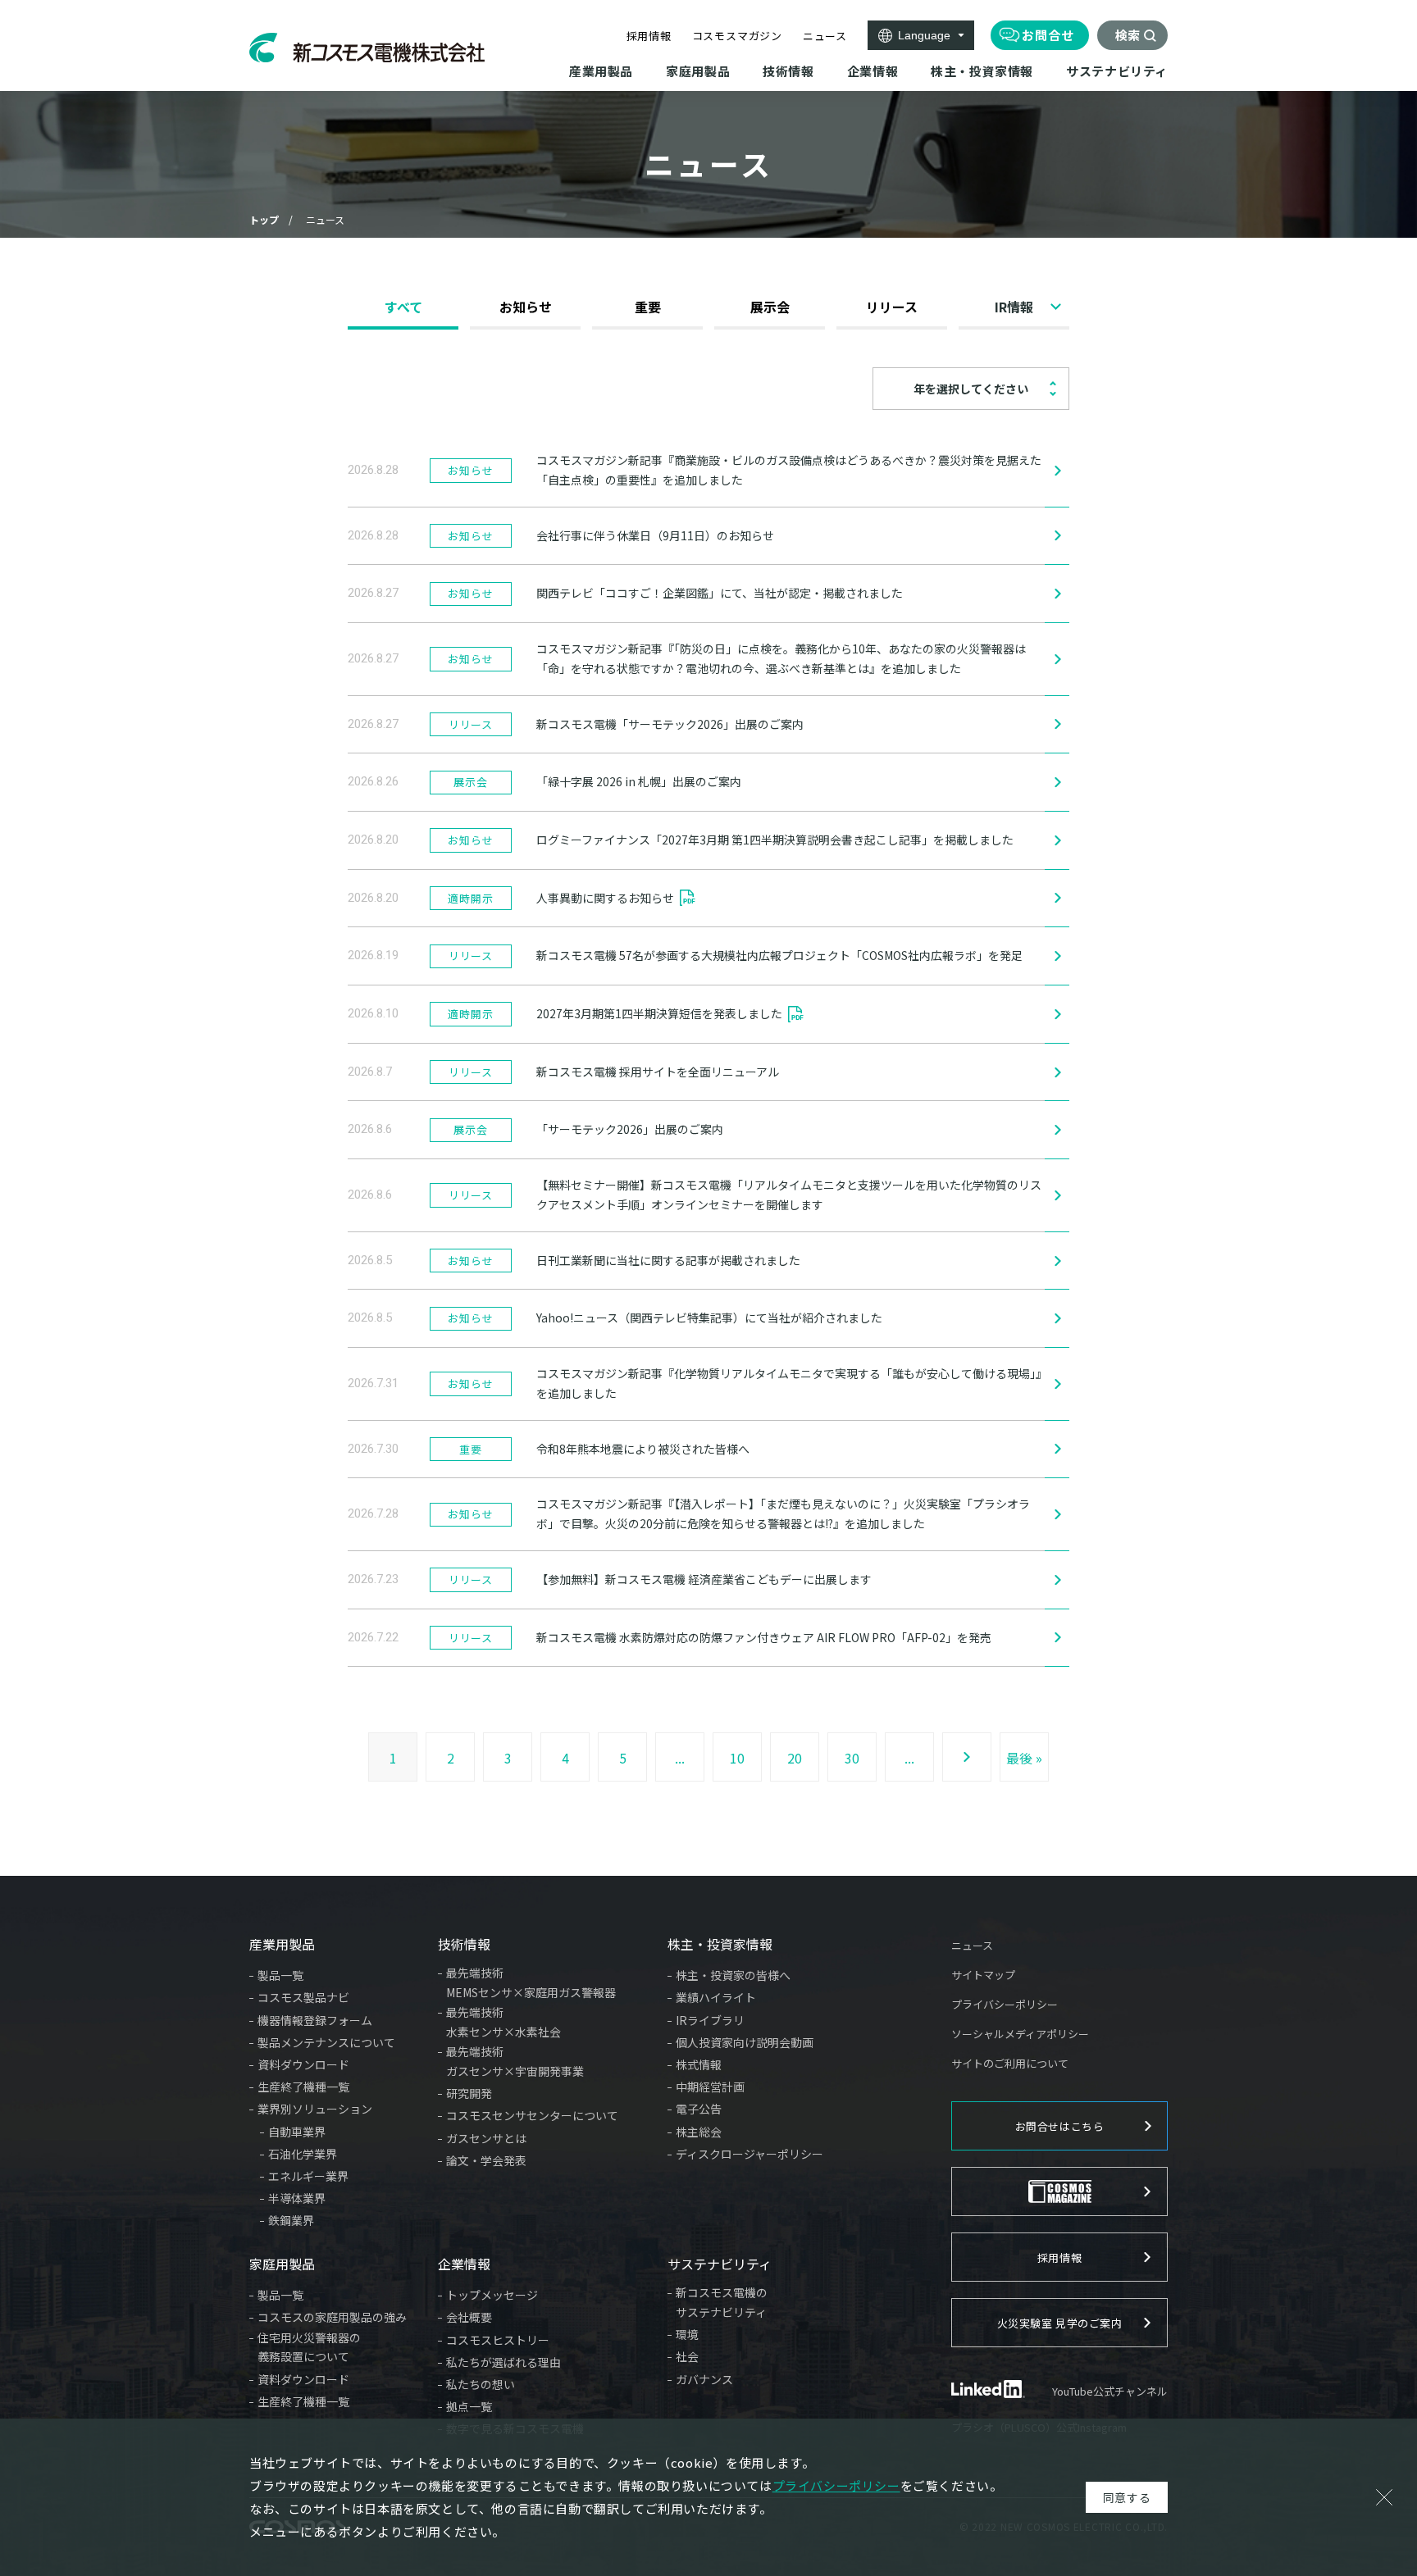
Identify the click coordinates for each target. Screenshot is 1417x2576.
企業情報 (464, 2264)
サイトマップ (983, 1975)
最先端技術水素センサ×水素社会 (503, 2022)
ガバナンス (704, 2379)
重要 (648, 307)
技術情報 (464, 1944)
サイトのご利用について (1010, 2063)
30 (852, 1758)
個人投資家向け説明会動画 (745, 2042)
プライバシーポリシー (1005, 2004)
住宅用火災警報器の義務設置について (309, 2347)
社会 (687, 2356)
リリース (892, 307)
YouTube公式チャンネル (1110, 2391)
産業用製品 (282, 1944)
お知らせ (526, 307)
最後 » (1024, 1758)
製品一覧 (280, 1975)
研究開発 (469, 2093)
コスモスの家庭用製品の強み (332, 2317)
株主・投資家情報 (720, 1944)
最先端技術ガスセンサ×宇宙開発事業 (515, 2061)
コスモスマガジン (737, 36)
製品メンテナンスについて (326, 2042)
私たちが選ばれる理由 (503, 2362)
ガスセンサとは (486, 2138)
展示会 (770, 307)
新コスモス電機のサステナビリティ (722, 2302)
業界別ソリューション (315, 2109)
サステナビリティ (720, 2264)
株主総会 (699, 2132)
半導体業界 (297, 2198)
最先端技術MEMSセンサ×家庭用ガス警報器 (531, 1982)
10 (737, 1758)
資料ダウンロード (303, 2064)
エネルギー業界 (308, 2176)
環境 (687, 2334)
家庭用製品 (282, 2264)
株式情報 (699, 2064)
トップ (264, 219)
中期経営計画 (710, 2087)
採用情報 (649, 36)
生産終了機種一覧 (303, 2087)
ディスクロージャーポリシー (750, 2154)
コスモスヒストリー (498, 2340)
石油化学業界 (303, 2154)
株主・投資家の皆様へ (733, 1975)
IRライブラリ (710, 2020)
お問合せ (1048, 35)
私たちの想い (481, 2384)
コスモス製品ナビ (303, 1997)
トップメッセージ (492, 2295)
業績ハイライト (716, 1997)
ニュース (825, 36)
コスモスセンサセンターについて (532, 2115)
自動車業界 (297, 2132)
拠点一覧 (469, 2406)
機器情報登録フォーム (315, 2020)
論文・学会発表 (486, 2160)
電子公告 (699, 2109)
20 (795, 1758)
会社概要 (469, 2317)
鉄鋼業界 (291, 2220)
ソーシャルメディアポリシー (1020, 2034)
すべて (403, 307)
